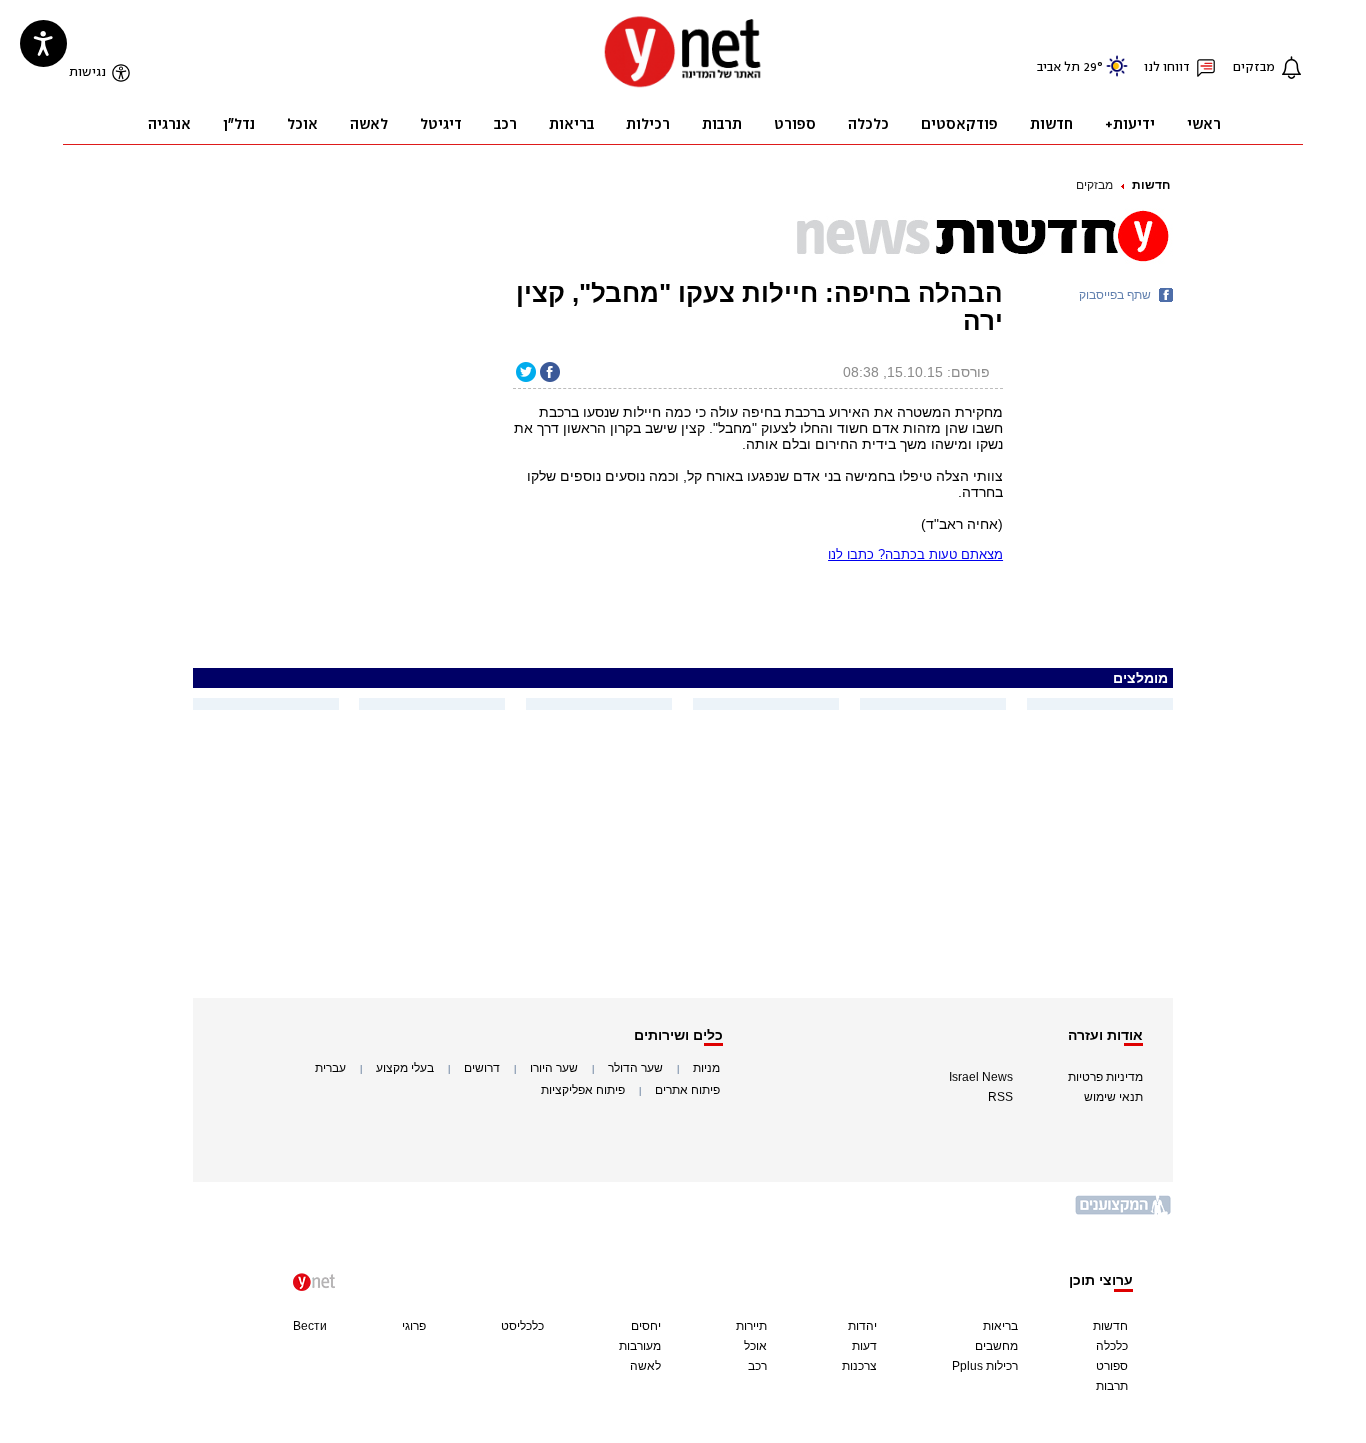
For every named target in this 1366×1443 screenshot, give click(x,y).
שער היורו (554, 1068)
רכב (757, 1366)
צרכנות (859, 1366)
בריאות (1000, 1326)
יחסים (646, 1326)
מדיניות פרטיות (1105, 1077)
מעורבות (640, 1346)
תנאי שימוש (1113, 1097)
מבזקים (1094, 185)
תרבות (1112, 1386)
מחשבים (996, 1346)
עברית (330, 1068)
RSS (1000, 1097)
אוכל (755, 1346)
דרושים (482, 1068)
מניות (706, 1068)
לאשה (645, 1366)
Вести (310, 1326)
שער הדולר (635, 1068)
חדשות (1151, 185)
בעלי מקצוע (405, 1068)
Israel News (981, 1077)
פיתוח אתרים (687, 1090)
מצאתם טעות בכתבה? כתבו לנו (915, 554)
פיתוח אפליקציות (583, 1090)
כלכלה (1112, 1346)
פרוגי (414, 1326)
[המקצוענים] (1124, 1212)
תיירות (751, 1326)
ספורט (1112, 1366)
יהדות (862, 1326)
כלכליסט (522, 1326)
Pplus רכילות (985, 1366)
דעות (864, 1346)
